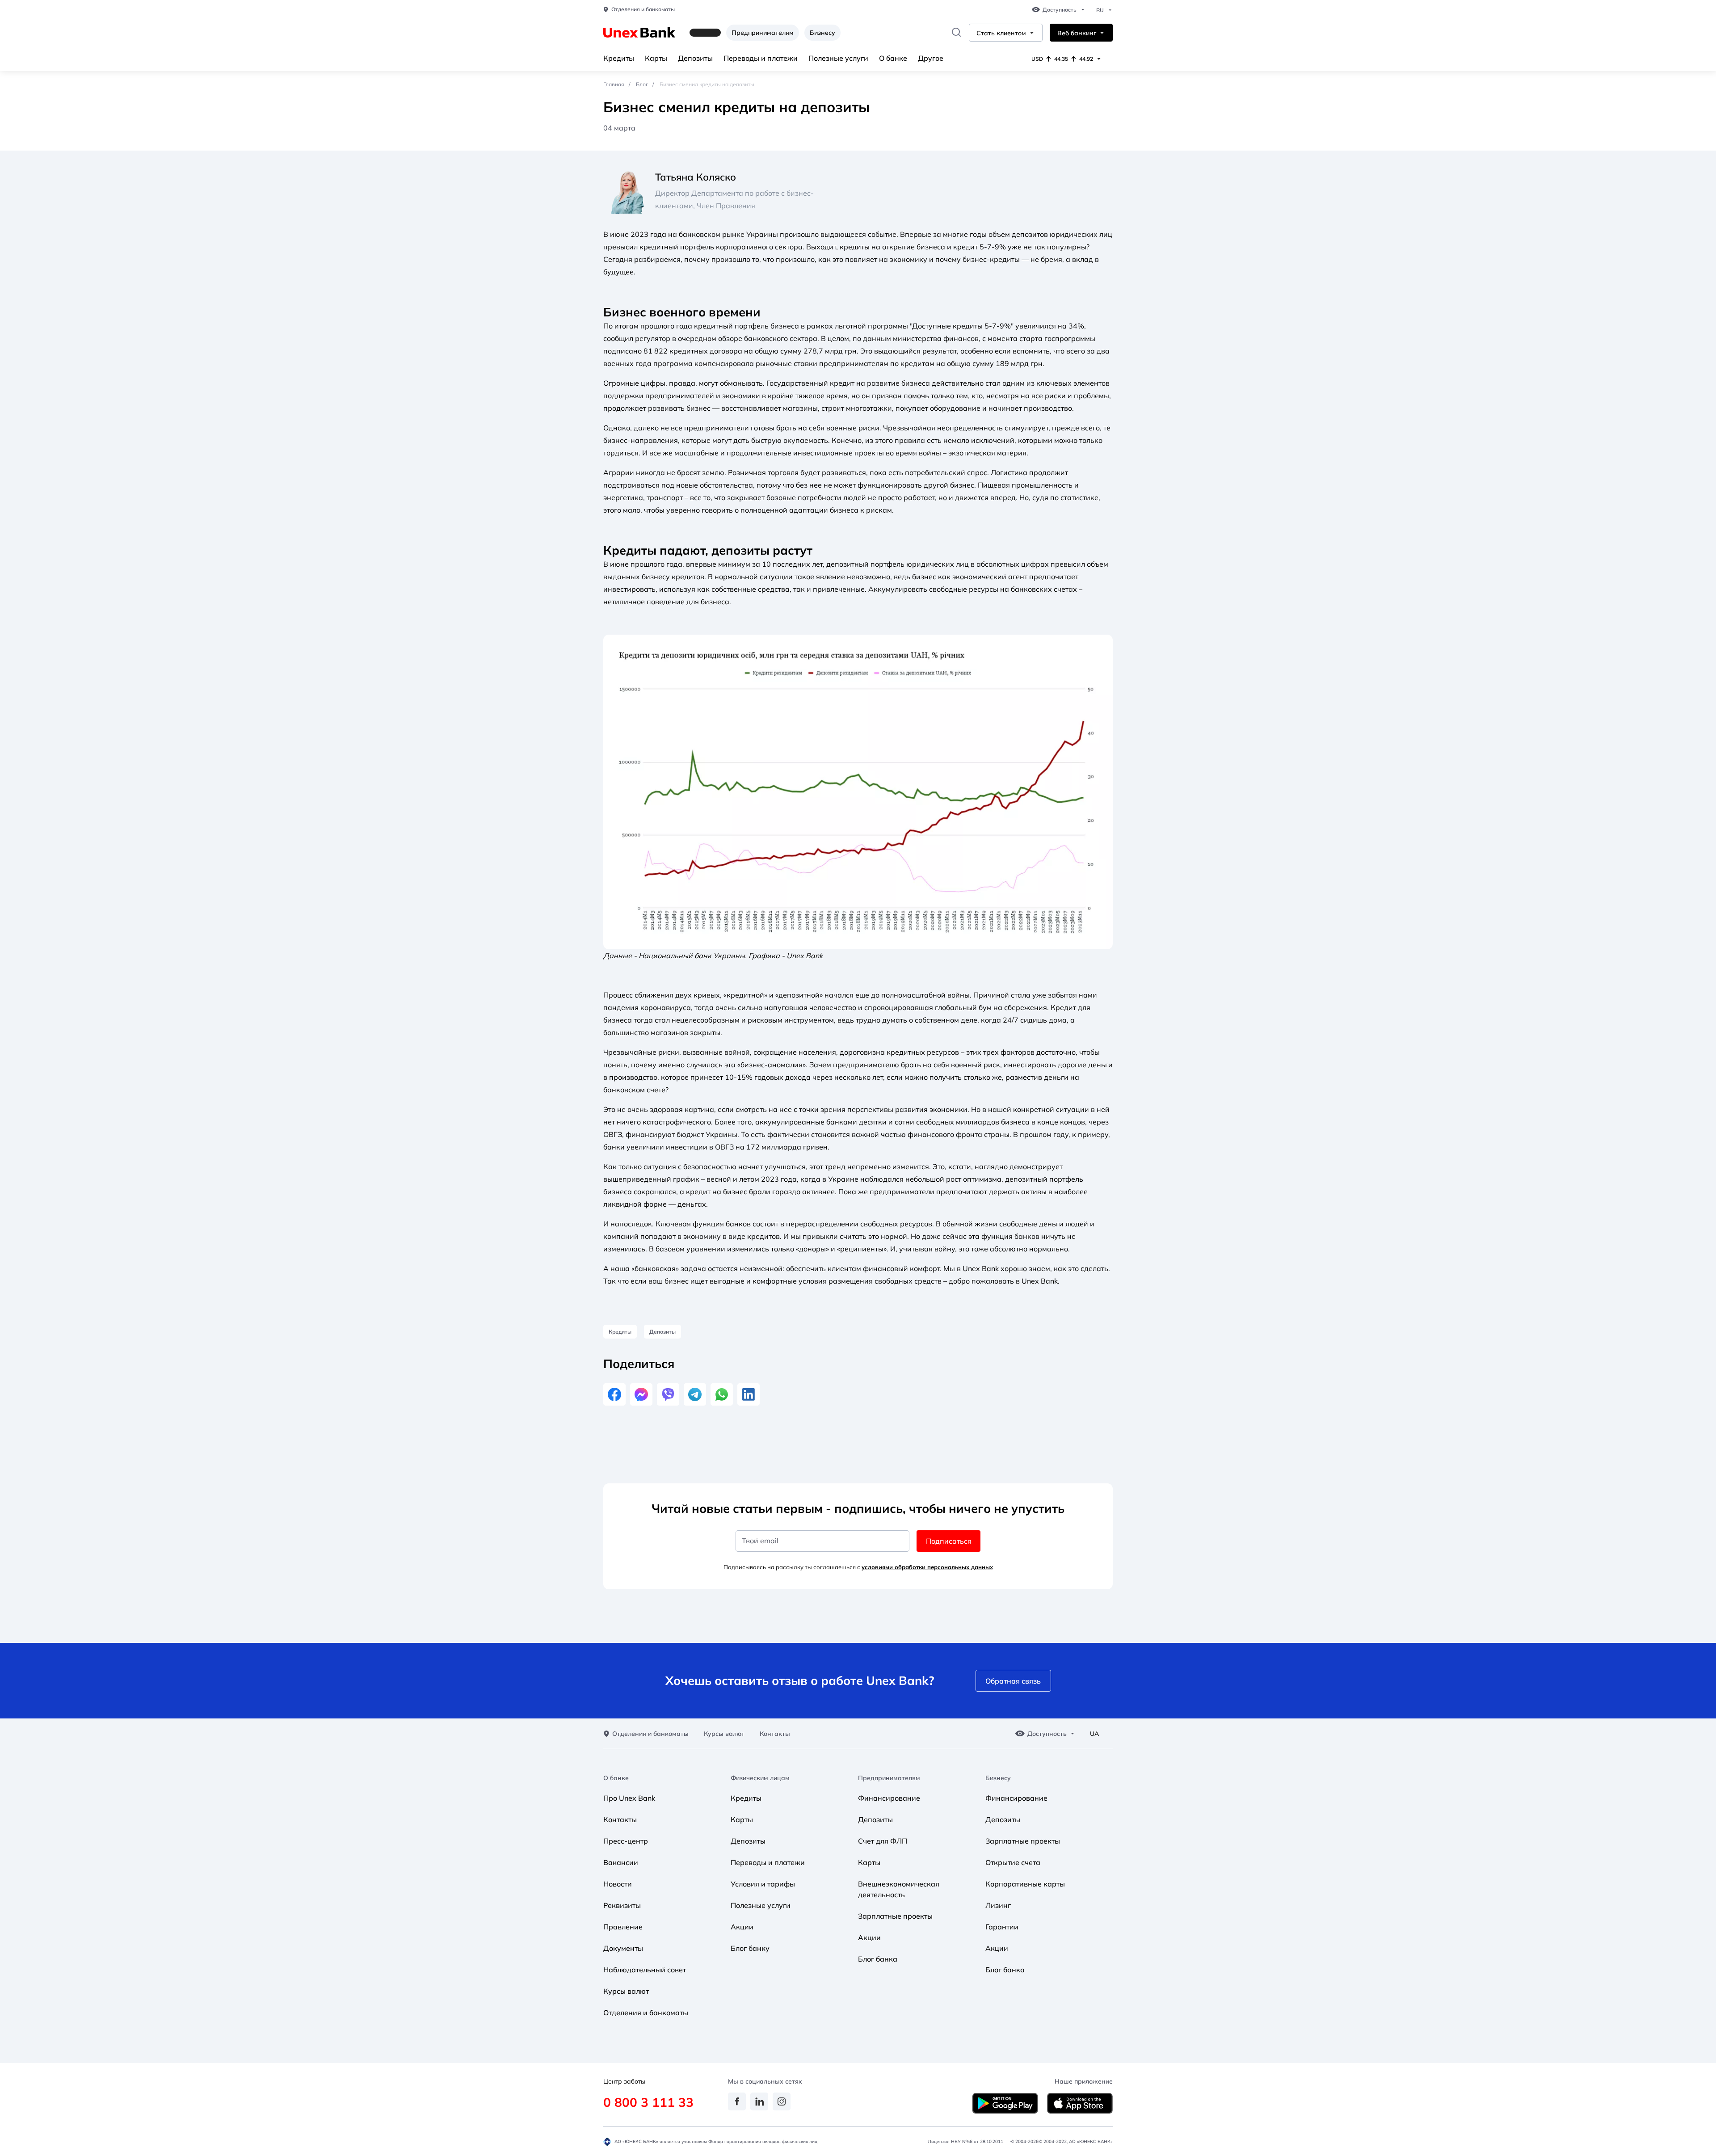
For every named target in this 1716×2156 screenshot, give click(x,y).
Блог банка (878, 1959)
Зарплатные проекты (895, 1916)
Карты (656, 58)
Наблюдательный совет (645, 1970)
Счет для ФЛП (883, 1841)
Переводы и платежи (761, 58)
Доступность (1060, 10)
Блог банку (750, 1948)
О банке (893, 58)
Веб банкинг (1077, 33)
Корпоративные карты (1025, 1884)
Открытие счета (1013, 1862)
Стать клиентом (1001, 33)
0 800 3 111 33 (648, 2102)
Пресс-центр (626, 1841)
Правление (623, 1927)
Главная (614, 84)
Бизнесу (822, 33)
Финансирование (889, 1798)
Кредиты (619, 58)
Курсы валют (724, 1734)
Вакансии (621, 1862)
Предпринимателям (763, 33)
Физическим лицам (760, 1778)
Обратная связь (1013, 1681)
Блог (642, 84)
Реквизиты (622, 1905)
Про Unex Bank (629, 1798)
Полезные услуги (838, 58)
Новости (618, 1884)
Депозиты (695, 58)
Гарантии (1002, 1927)
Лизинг (998, 1905)
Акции (742, 1927)
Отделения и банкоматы (643, 9)
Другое (931, 58)
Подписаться (949, 1541)
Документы (623, 1948)
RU (1100, 10)
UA (1094, 1734)
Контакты (775, 1734)
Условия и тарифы (763, 1884)
